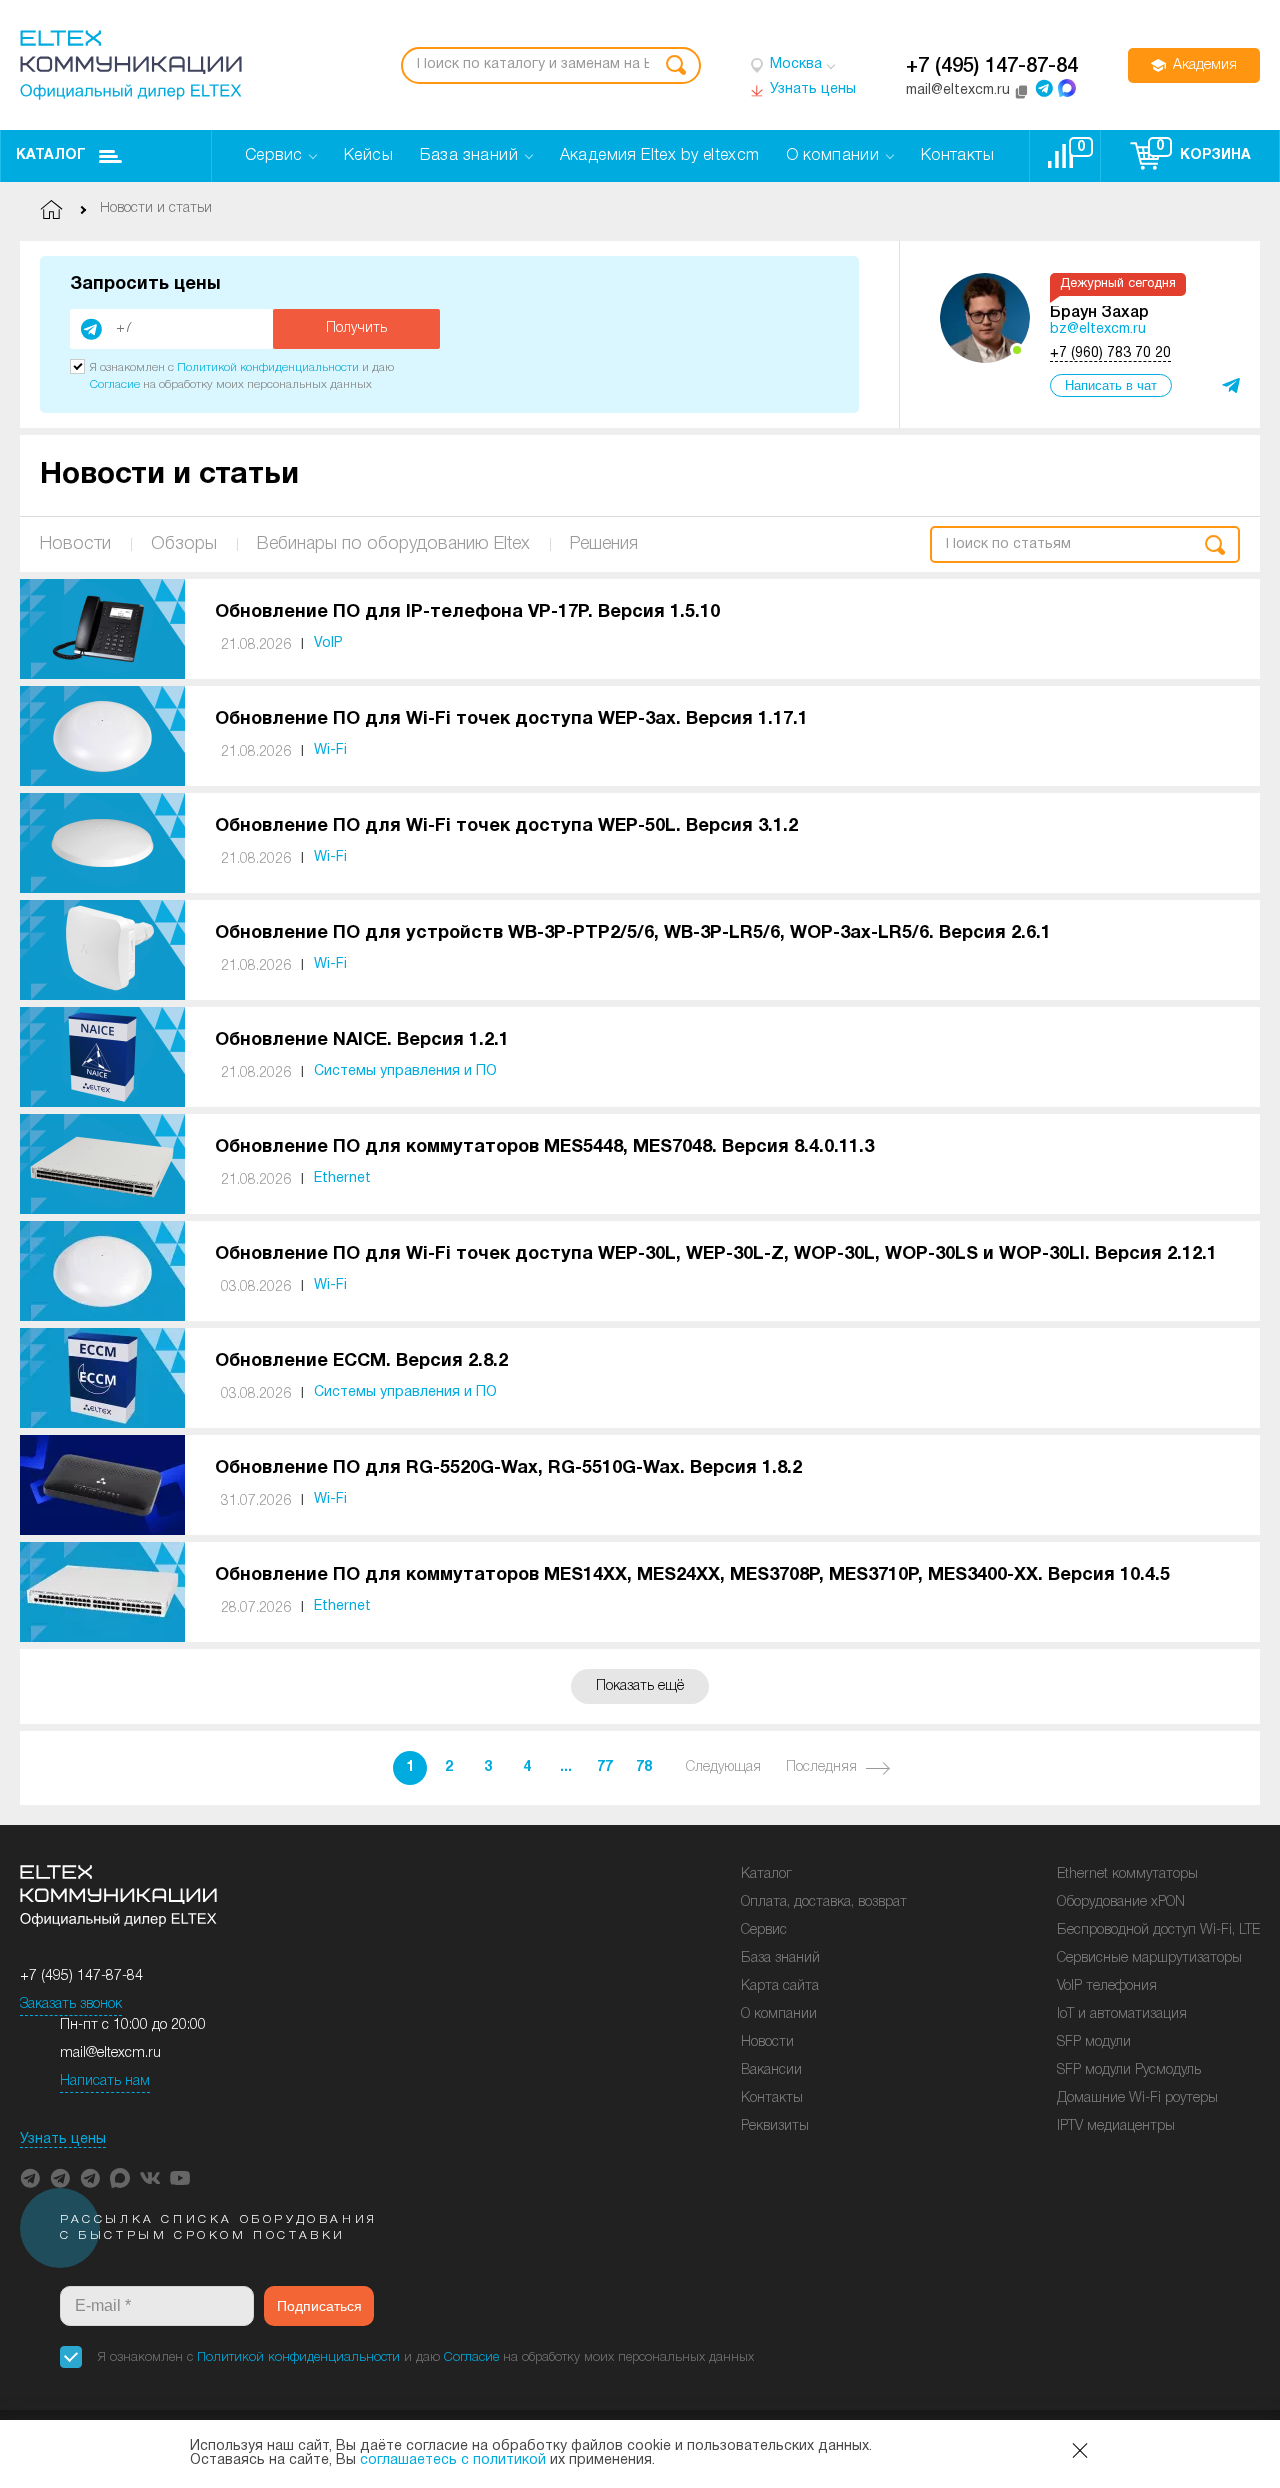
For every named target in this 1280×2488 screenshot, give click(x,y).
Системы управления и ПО (405, 1071)
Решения (604, 544)
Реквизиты (775, 2126)
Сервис (764, 1930)
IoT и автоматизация (1122, 2014)
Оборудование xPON (1121, 1902)
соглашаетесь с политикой (453, 2460)
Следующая (723, 1767)
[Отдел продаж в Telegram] (1044, 88)
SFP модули (1094, 2042)
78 (644, 1767)
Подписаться (319, 2306)
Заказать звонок (71, 2004)
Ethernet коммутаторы (1127, 1874)
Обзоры (184, 544)
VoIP (328, 643)
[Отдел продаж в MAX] (1067, 88)
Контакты (772, 2098)
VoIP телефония (1107, 1986)
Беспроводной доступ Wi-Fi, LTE (1158, 1930)
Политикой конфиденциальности (268, 367)
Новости (75, 544)
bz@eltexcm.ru (1098, 329)
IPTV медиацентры (1116, 2126)
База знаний (780, 1958)
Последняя (821, 1767)
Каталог (51, 155)
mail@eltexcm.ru (110, 2053)
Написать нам (105, 2081)
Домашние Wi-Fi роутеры (1137, 2098)
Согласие (115, 384)
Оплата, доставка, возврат (824, 1902)
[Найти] (676, 65)
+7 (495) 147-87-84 (992, 67)
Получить (356, 328)
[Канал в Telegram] (60, 2178)
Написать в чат (1111, 385)
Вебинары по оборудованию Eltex (393, 544)
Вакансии (771, 2070)
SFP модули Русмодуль (1129, 2070)
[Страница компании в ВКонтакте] (150, 2178)
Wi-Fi (330, 750)
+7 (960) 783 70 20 (1110, 353)
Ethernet (342, 1178)
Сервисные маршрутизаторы (1149, 1958)
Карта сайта (780, 1986)
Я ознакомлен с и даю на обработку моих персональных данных (426, 2357)
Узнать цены (63, 2139)
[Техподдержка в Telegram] (90, 2178)
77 (605, 1767)
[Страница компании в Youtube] (180, 2178)
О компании (779, 2014)
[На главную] (131, 65)
